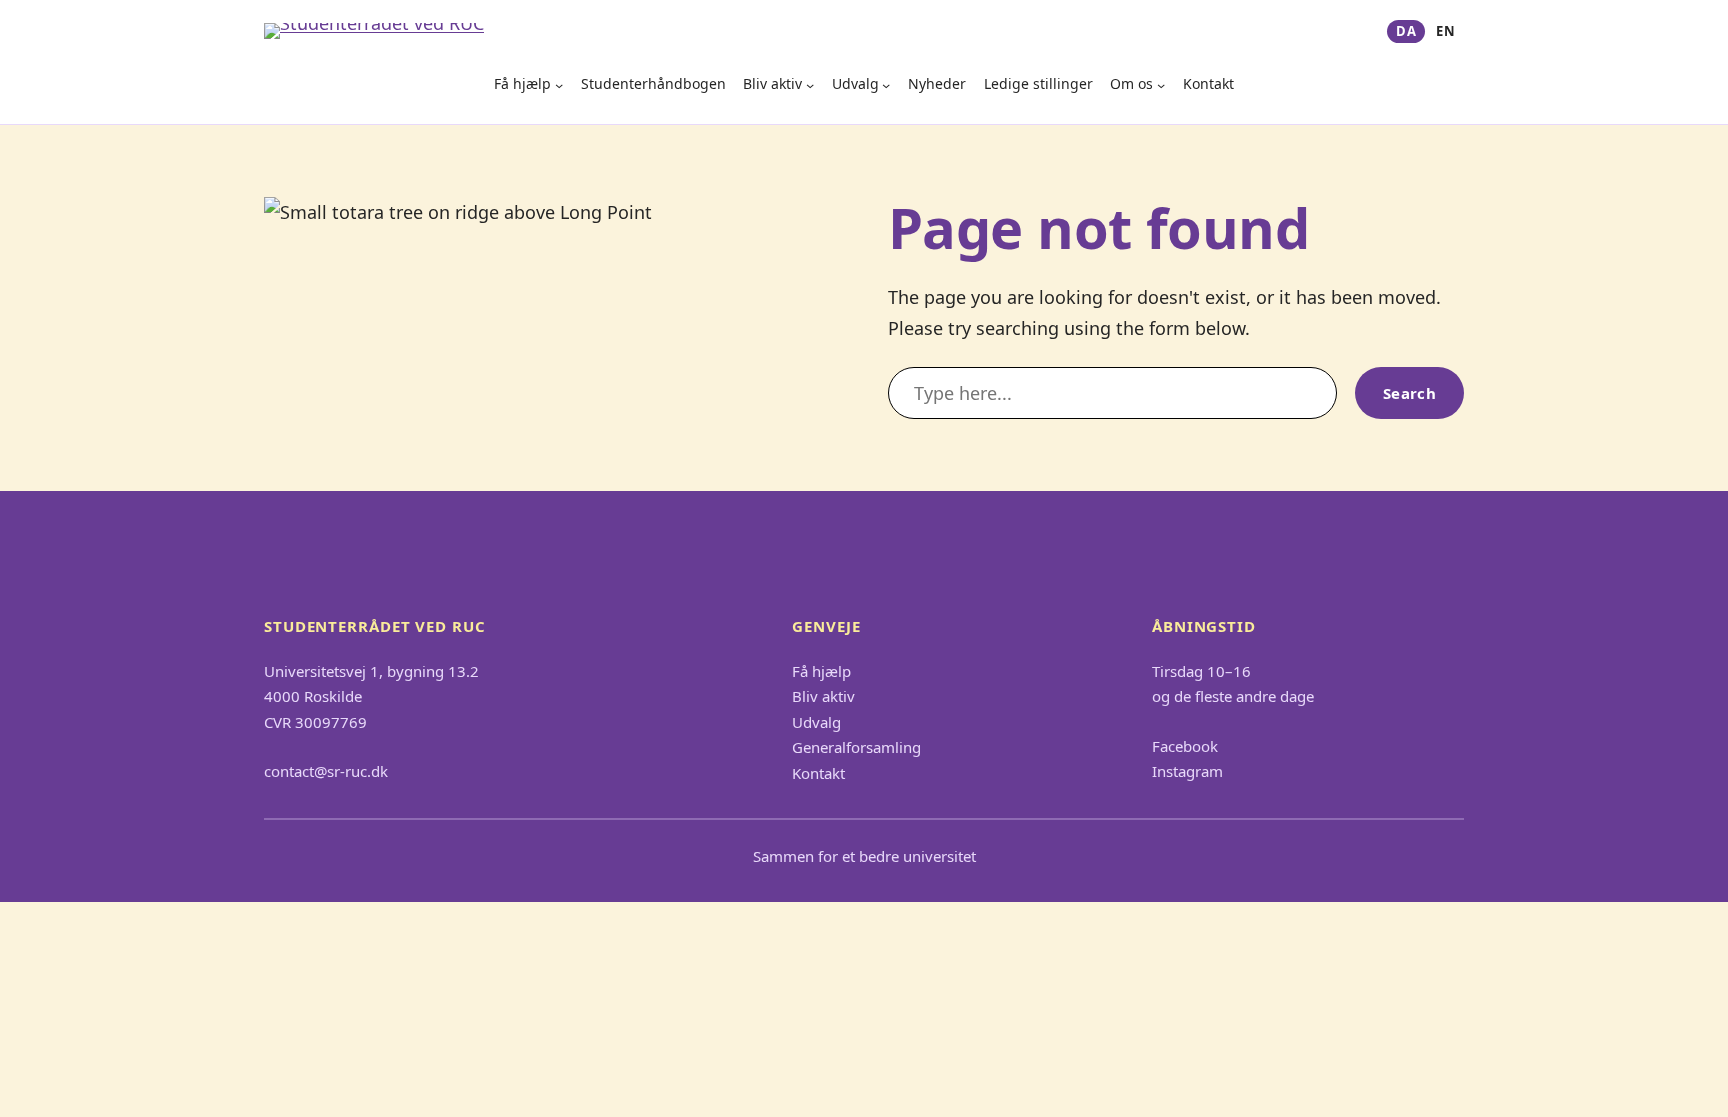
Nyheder (937, 83)
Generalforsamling (856, 747)
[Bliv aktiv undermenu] (810, 85)
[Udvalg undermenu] (886, 85)
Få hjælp (522, 83)
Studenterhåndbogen (653, 83)
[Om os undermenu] (1161, 85)
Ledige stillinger (1038, 83)
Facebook (1185, 746)
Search (1409, 393)
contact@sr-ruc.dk (326, 771)
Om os (1131, 83)
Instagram (1187, 771)
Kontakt (1208, 83)
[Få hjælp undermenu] (559, 85)
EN (1445, 31)
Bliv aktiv (772, 83)
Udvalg (855, 83)
